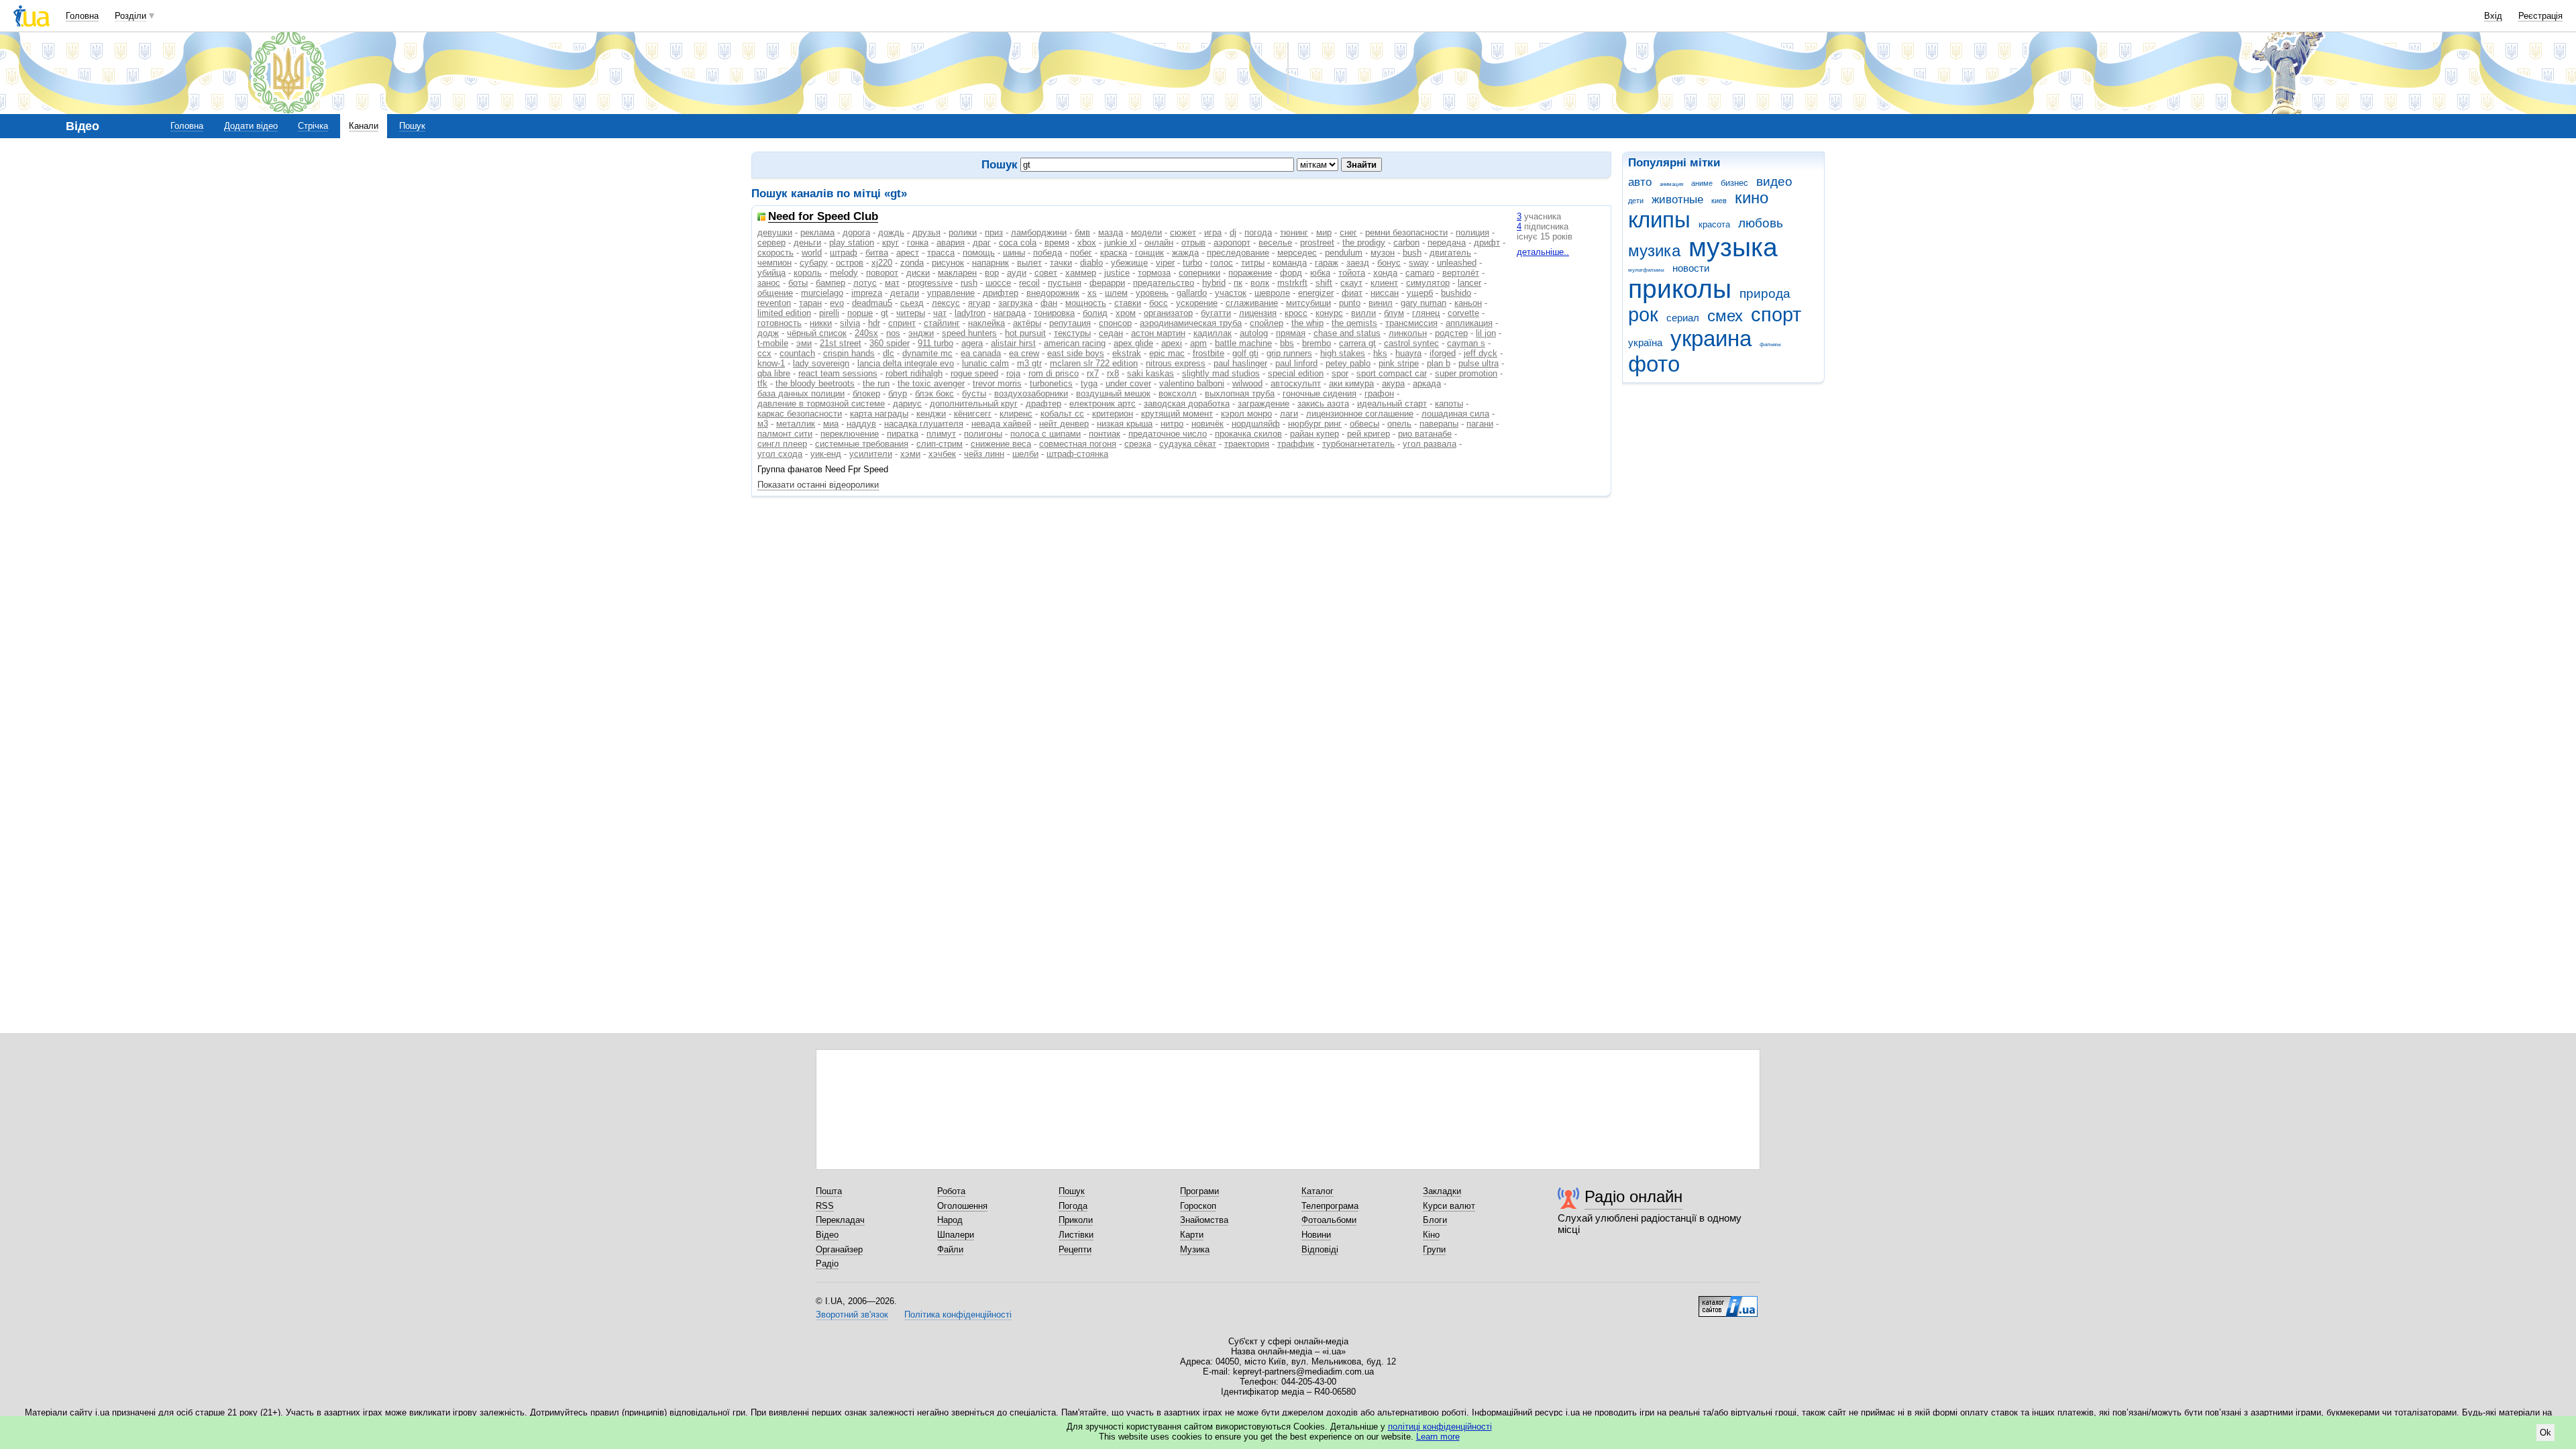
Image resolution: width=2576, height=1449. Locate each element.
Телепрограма (1330, 1206)
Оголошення (962, 1206)
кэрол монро (1246, 414)
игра (1213, 232)
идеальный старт (1392, 404)
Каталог (1318, 1191)
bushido (1456, 293)
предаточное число (1168, 434)
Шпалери (956, 1235)
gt (884, 313)
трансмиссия (1411, 323)
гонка (918, 243)
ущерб (1420, 293)
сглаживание (1252, 303)
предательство (1164, 283)
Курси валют (1449, 1206)
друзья (926, 232)
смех (1725, 316)
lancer (1469, 283)
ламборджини (1039, 232)
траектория (1247, 444)
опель (1399, 424)
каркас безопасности (800, 414)
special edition (1296, 373)
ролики (963, 232)
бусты (974, 393)
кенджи (931, 414)
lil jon (1486, 333)
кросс (1296, 313)
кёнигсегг (973, 414)
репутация (1070, 323)
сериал (1683, 318)
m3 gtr (1029, 363)
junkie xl (1120, 243)
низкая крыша (1125, 424)
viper (1165, 263)
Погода (1073, 1206)
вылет (1029, 263)
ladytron (970, 313)
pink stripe (1399, 363)
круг (891, 243)
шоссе (998, 283)
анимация (1671, 184)
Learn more (1438, 1437)
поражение (1250, 273)
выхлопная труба (1240, 393)
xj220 (882, 263)
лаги (1289, 414)
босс (1159, 303)
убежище (1129, 263)
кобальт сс (1062, 414)
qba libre (774, 373)
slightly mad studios (1221, 373)
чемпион (774, 263)
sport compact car (1392, 373)
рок (1643, 315)
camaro (1420, 273)
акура (1393, 383)
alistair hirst (1013, 343)
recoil (1029, 283)
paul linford (1296, 363)
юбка (1320, 273)
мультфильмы (1646, 270)
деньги (807, 243)
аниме (1702, 183)
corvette (1463, 313)
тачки (1061, 263)
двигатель (1450, 253)
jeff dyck (1481, 353)
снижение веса (1001, 444)
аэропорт (1232, 243)
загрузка (1015, 303)
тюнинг (1294, 232)
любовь (1761, 223)
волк (1260, 283)
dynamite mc (927, 353)
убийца (771, 273)
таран (810, 303)
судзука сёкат (1188, 444)
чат (940, 313)
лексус (946, 303)
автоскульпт (1296, 383)
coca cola (1018, 243)
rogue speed (974, 373)
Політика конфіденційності (958, 1314)
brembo (1317, 343)
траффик (1296, 444)
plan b (1439, 363)
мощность (1086, 303)
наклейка (986, 323)
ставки (1128, 303)
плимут (941, 434)
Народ (950, 1220)
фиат (1352, 293)
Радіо (827, 1264)
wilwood (1247, 383)
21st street (841, 343)
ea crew (1024, 353)
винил (1381, 303)
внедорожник (1053, 293)
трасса (941, 253)
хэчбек (942, 454)
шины (1014, 253)
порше (860, 313)
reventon (774, 303)
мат (892, 283)
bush (1412, 253)
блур (898, 393)
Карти (1192, 1235)
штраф (844, 253)
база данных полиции (801, 393)
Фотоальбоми (1329, 1220)
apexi (1172, 343)
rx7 (1093, 373)
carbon (1406, 243)
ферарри (1107, 283)
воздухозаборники (1031, 393)
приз (994, 232)
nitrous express (1176, 363)
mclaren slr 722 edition (1094, 363)
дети (1636, 201)
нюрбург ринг (1315, 424)
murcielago (822, 293)
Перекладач (840, 1220)
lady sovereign (821, 363)
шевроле (1272, 293)
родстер (1451, 333)
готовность (780, 323)
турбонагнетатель (1358, 444)
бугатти (1216, 313)
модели (1146, 232)
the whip (1307, 323)
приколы (1680, 289)
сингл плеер (782, 444)
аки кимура (1351, 383)
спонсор (1115, 323)
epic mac (1167, 353)
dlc (889, 353)
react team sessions (838, 373)
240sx (866, 333)
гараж (1327, 263)
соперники (1199, 273)
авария (951, 243)
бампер (830, 283)
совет (1046, 273)
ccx (764, 353)
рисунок (948, 263)
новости (1691, 268)
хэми (910, 454)
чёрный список (817, 333)
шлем (1116, 293)
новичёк (1207, 424)
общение (775, 293)
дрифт (1487, 243)
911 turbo (935, 343)
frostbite (1209, 353)
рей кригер (1368, 434)
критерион (1113, 414)
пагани (1480, 424)
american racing (1075, 343)
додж (768, 333)
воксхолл (1178, 393)
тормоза (1154, 273)
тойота (1352, 273)
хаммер (1081, 273)
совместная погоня (1078, 444)
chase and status (1347, 333)
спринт (902, 323)
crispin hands (849, 353)
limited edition (784, 313)
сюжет (1183, 232)
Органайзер (839, 1249)
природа (1765, 293)
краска (1114, 253)
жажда (1185, 253)
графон (1379, 393)
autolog (1254, 333)
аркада (1427, 383)
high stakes (1343, 353)
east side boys (1076, 353)
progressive (930, 283)
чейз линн (984, 454)
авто (1640, 182)
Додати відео (251, 126)
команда (1290, 263)
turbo (1192, 263)
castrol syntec (1411, 343)
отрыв (1193, 243)
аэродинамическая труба (1191, 323)
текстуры (1072, 333)
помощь (979, 253)
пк (1238, 283)
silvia (850, 323)
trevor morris (997, 383)
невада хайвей (1001, 424)
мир (1324, 232)
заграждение (1264, 404)
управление (951, 293)
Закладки (1442, 1191)
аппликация (1469, 323)
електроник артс (1103, 404)
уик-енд (826, 454)
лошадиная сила (1455, 414)
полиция (1472, 232)
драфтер (1043, 404)
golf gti (1245, 353)
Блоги (1435, 1220)
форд (1291, 273)
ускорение (1197, 303)
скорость (775, 253)
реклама (817, 232)
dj (1233, 232)
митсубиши (1308, 303)
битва (877, 253)
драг (982, 243)
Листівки (1076, 1235)
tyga (1089, 383)
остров (850, 263)
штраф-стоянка (1077, 454)
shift (1324, 283)
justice (1117, 273)
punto (1350, 303)
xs (1092, 293)
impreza (867, 293)
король (808, 273)
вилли (1363, 313)
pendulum (1344, 253)
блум (1394, 313)
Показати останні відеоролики (818, 485)
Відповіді (1320, 1249)
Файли (950, 1249)
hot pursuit (1025, 333)
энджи (921, 333)
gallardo (1192, 293)
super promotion (1466, 373)
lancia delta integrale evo (906, 363)
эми (804, 343)
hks (1380, 353)
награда (1010, 313)
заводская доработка (1187, 404)
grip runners (1289, 353)
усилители (871, 454)
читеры (911, 313)
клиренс (1016, 414)
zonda (912, 263)
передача (1447, 243)
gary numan (1424, 303)
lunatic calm (985, 363)
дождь (891, 232)
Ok (2545, 1433)
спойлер (1267, 323)
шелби (1025, 454)
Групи (1434, 1249)
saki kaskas (1150, 373)
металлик (796, 424)
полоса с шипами (1045, 434)
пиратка (903, 434)
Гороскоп (1198, 1206)
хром (1126, 313)
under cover (1128, 383)
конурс (1329, 313)
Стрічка (313, 126)
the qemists (1354, 323)
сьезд (912, 303)
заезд (1358, 263)
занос (769, 283)
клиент (1384, 283)
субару (814, 263)
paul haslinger (1240, 363)
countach (797, 353)
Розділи (130, 16)
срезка (1138, 444)
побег (1081, 253)
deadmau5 (872, 303)
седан (1111, 333)
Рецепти (1075, 1249)
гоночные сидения (1320, 393)
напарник (990, 263)
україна (1645, 342)
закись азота (1323, 404)
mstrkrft (1292, 283)
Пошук (412, 126)
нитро (1172, 424)
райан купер (1314, 434)
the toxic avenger (931, 383)
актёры (1027, 323)
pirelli (829, 313)
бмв (1082, 232)
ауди (1017, 273)
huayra (1408, 353)
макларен (957, 273)
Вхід (2493, 16)
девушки (775, 232)
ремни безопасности (1406, 232)
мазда (1111, 232)
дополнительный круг (974, 404)
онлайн (1159, 243)
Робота (951, 1191)
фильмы (1770, 344)
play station (852, 243)
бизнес (1734, 183)
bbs (1287, 343)
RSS (825, 1206)
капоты (1449, 404)
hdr (874, 323)
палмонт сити (785, 434)
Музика (1195, 1249)
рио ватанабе (1425, 434)
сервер (771, 243)
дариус (907, 404)
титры (1253, 263)
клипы (1659, 220)
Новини (1316, 1235)
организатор (1168, 313)
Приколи (1076, 1220)
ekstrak (1127, 353)
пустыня (1065, 283)
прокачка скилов (1248, 434)
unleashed (1457, 263)
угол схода (780, 454)
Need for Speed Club (823, 217)
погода (1258, 232)
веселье (1275, 243)
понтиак (1105, 434)
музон (1383, 253)
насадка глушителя (924, 424)
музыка (1733, 247)
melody (844, 273)
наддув (861, 424)
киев (1719, 201)
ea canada (981, 353)
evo (837, 303)
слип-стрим (940, 444)
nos (893, 333)
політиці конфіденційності (1440, 1427)
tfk (762, 383)
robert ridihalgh (914, 373)
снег (1348, 232)
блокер (866, 393)
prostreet (1317, 243)
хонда (1385, 273)
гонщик (1149, 253)
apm (1198, 343)
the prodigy (1364, 243)
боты (798, 283)
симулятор (1428, 283)
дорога (856, 232)
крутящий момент (1177, 414)
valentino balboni (1192, 383)
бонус (1389, 263)
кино (1752, 198)
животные (1677, 200)
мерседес (1297, 253)
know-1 (771, 363)
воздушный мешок (1113, 393)
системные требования (862, 444)
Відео (827, 1235)
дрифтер (1001, 293)
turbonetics (1051, 383)
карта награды (879, 414)
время (1057, 243)
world (812, 253)
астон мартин (1158, 333)
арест (908, 253)
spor (1340, 373)
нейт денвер (1064, 424)
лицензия (1258, 313)
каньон (1468, 303)
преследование (1238, 253)
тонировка (1054, 313)
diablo (1091, 263)
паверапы (1439, 424)
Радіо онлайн (1633, 1196)
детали (905, 293)
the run (876, 383)
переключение (850, 434)
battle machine (1243, 343)
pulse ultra (1479, 363)
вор (992, 273)
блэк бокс (934, 393)
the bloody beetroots (815, 383)
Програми (1199, 1191)
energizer (1316, 293)
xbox (1087, 243)
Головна (82, 16)
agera (972, 343)
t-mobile (773, 343)
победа (1048, 253)
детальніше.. (1543, 252)
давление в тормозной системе (821, 404)
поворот (882, 273)
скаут (1351, 283)
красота (1714, 224)
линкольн (1408, 333)
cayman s (1466, 343)
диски (918, 273)
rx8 (1113, 373)
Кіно (1431, 1235)
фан (1049, 303)
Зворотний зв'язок (852, 1314)
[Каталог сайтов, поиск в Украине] (1728, 1301)
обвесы (1364, 424)
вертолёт (1461, 273)
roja (1013, 373)
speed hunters (969, 333)
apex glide (1133, 343)
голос (1222, 263)
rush (969, 283)
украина (1711, 338)
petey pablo (1348, 363)
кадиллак (1213, 333)
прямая (1291, 333)
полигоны (983, 434)
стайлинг (942, 323)
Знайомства (1204, 1220)
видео (1774, 181)
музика (1654, 251)
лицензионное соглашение (1360, 414)
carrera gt (1357, 343)
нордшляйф (1256, 424)
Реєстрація (2540, 16)
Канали (364, 126)
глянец (1426, 313)
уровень (1152, 293)
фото (1654, 364)
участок (1231, 293)
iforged (1443, 353)
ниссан (1385, 293)
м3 (763, 424)
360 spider (890, 343)
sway (1419, 263)
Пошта (829, 1191)
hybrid (1214, 283)
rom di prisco (1054, 373)
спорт (1776, 315)
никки (821, 323)
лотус (865, 283)
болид (1095, 313)
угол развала (1430, 444)
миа (831, 424)
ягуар (979, 303)
